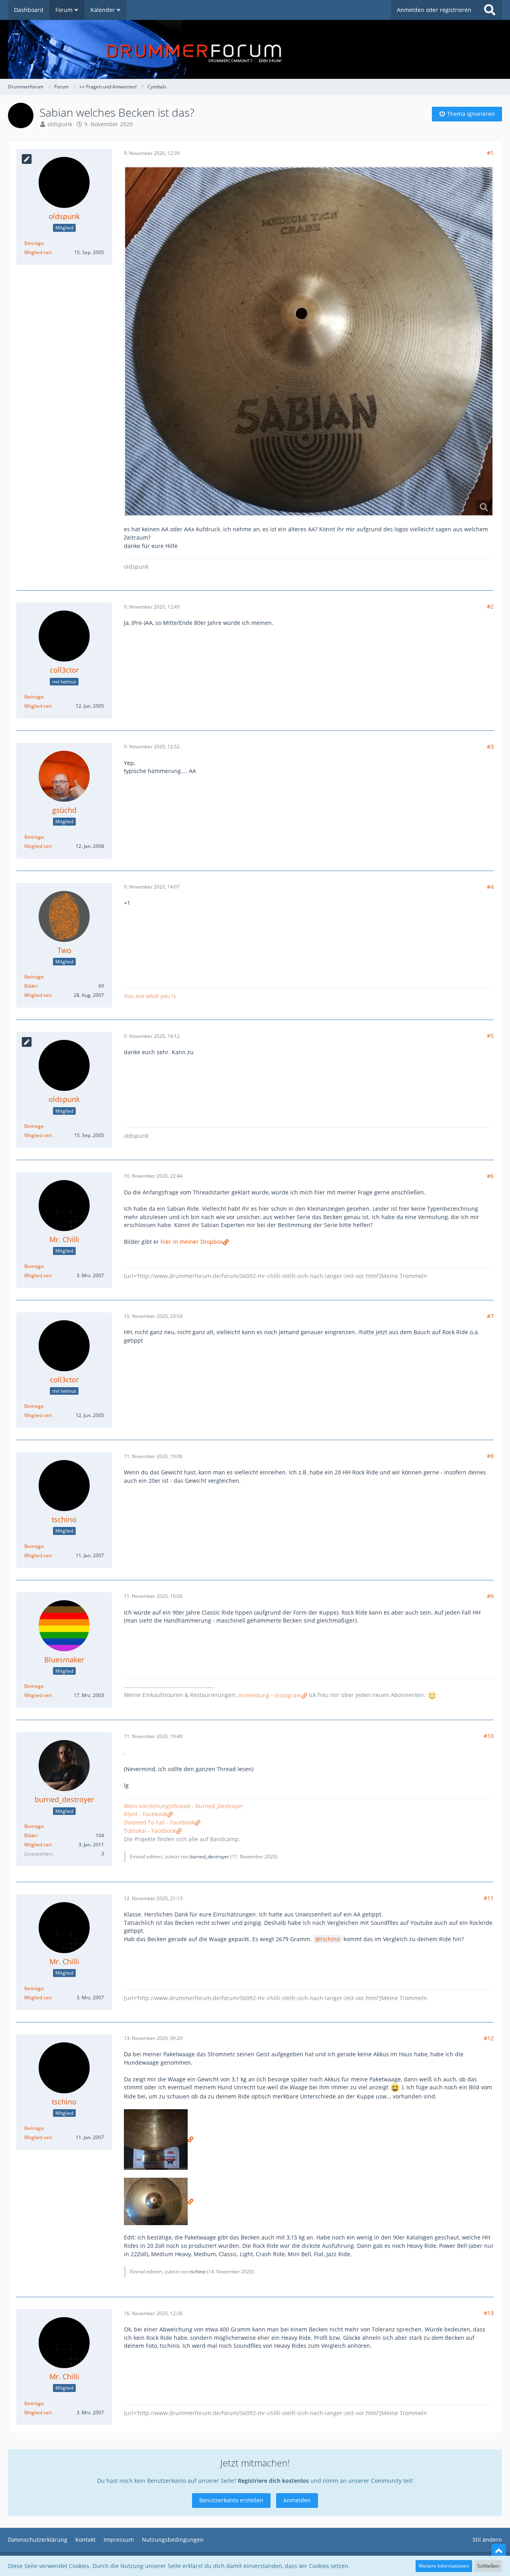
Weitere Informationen (444, 2566)
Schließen (488, 2566)
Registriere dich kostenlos (273, 2481)
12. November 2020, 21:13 (153, 1898)
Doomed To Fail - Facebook (159, 1822)
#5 (490, 1036)
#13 (489, 2313)
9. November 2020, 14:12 (152, 1036)
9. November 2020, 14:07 (152, 887)
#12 (489, 2038)
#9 (490, 1596)
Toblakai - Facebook (150, 1831)
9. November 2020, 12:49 (152, 607)
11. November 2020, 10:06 (153, 1456)
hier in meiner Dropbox (192, 1242)
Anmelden (297, 2500)
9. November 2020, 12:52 (152, 747)
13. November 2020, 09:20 (153, 2038)
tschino (330, 1939)
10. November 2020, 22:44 (153, 1176)
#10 (489, 1736)
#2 (490, 606)
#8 (490, 1456)
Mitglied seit (38, 252)
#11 (489, 1898)
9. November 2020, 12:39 (152, 153)
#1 (490, 153)
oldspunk (60, 124)
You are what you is (150, 996)
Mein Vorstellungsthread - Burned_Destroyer (184, 1806)
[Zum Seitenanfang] (499, 2551)
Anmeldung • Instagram (270, 1695)
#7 (490, 1316)
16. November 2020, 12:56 (153, 2313)
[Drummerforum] (255, 49)
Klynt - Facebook (146, 1814)
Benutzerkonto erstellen (231, 2500)
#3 (490, 747)
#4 (490, 887)
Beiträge (34, 243)
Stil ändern (487, 2540)
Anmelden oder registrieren (434, 10)
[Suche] (490, 10)
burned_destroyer (209, 1857)
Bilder (31, 986)
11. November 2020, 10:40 (153, 1736)
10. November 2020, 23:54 (153, 1316)
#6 (490, 1176)
